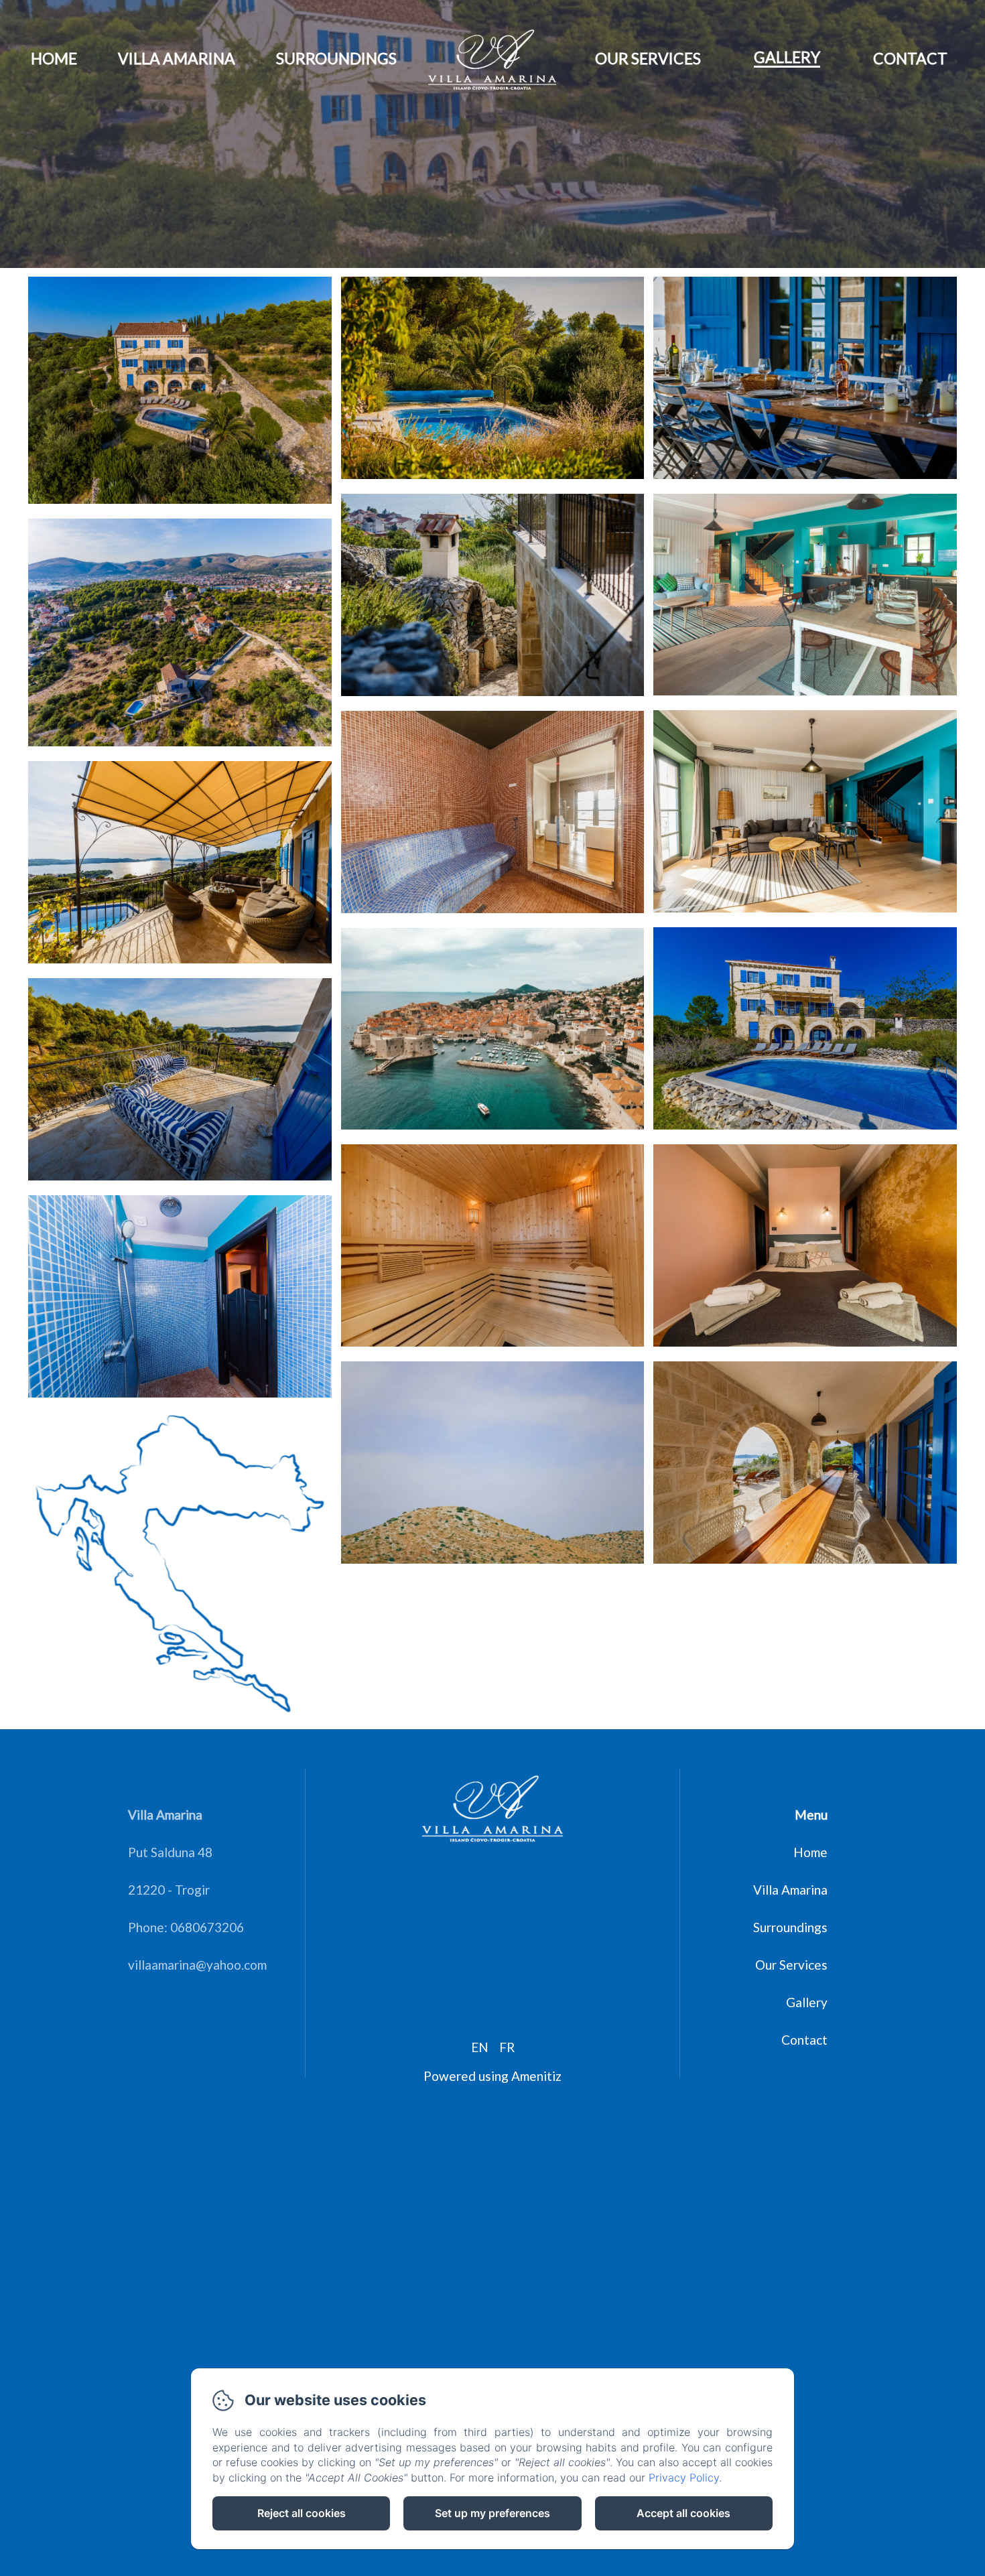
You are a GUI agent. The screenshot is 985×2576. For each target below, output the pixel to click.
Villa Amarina (177, 58)
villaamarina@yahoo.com (197, 1965)
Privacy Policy (684, 2478)
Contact (910, 58)
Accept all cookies (683, 2513)
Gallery (787, 57)
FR (507, 2047)
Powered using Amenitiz (492, 2076)
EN (480, 2047)
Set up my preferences (492, 2513)
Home (54, 58)
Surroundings (336, 58)
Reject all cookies (302, 2513)
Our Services (648, 58)
